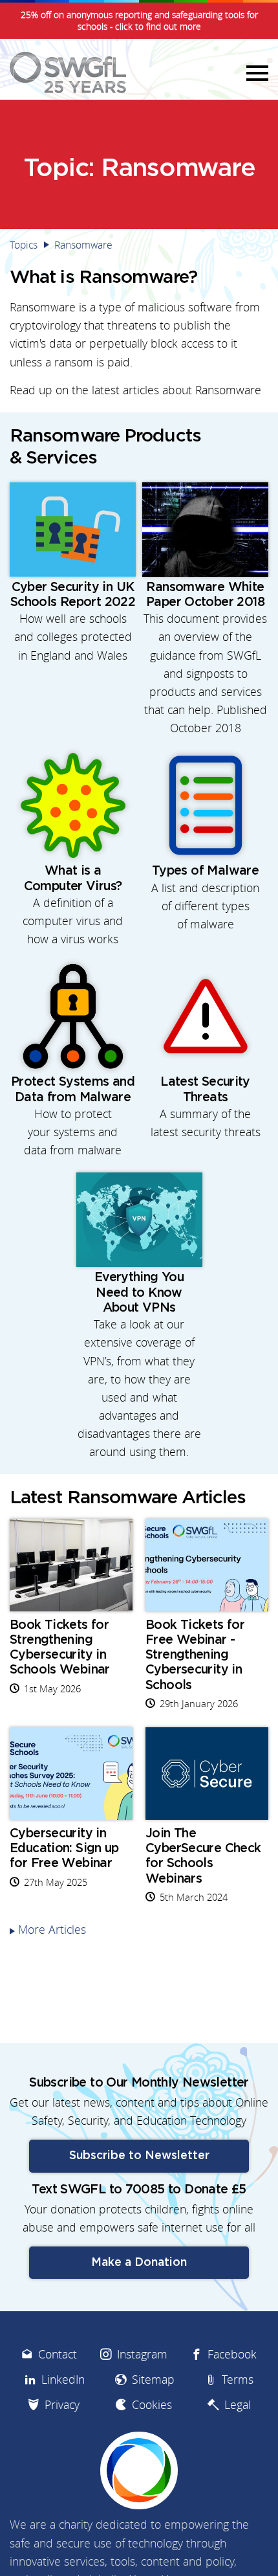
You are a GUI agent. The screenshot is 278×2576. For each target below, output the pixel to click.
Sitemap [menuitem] (153, 2380)
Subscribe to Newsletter (139, 2156)
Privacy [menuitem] (62, 2405)
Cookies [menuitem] (152, 2405)
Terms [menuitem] (238, 2380)
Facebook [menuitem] (232, 2354)
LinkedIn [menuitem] (63, 2380)
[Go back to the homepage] (68, 73)
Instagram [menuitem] (142, 2354)
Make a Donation (139, 2263)
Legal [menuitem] (238, 2405)
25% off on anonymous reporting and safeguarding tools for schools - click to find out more (139, 21)
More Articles (52, 1930)
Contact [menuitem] (58, 2354)
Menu (255, 73)
